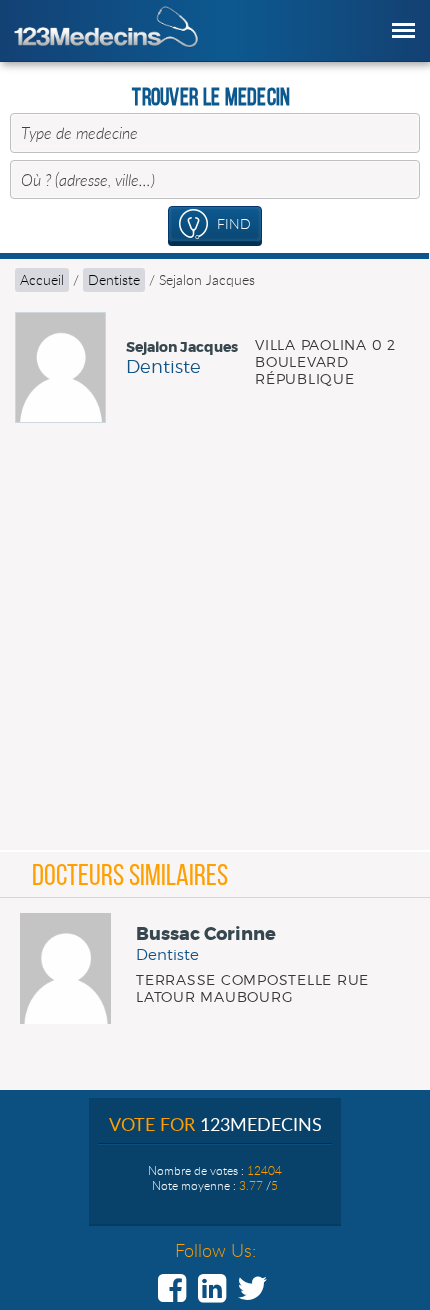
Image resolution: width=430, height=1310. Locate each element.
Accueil (42, 279)
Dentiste (114, 279)
